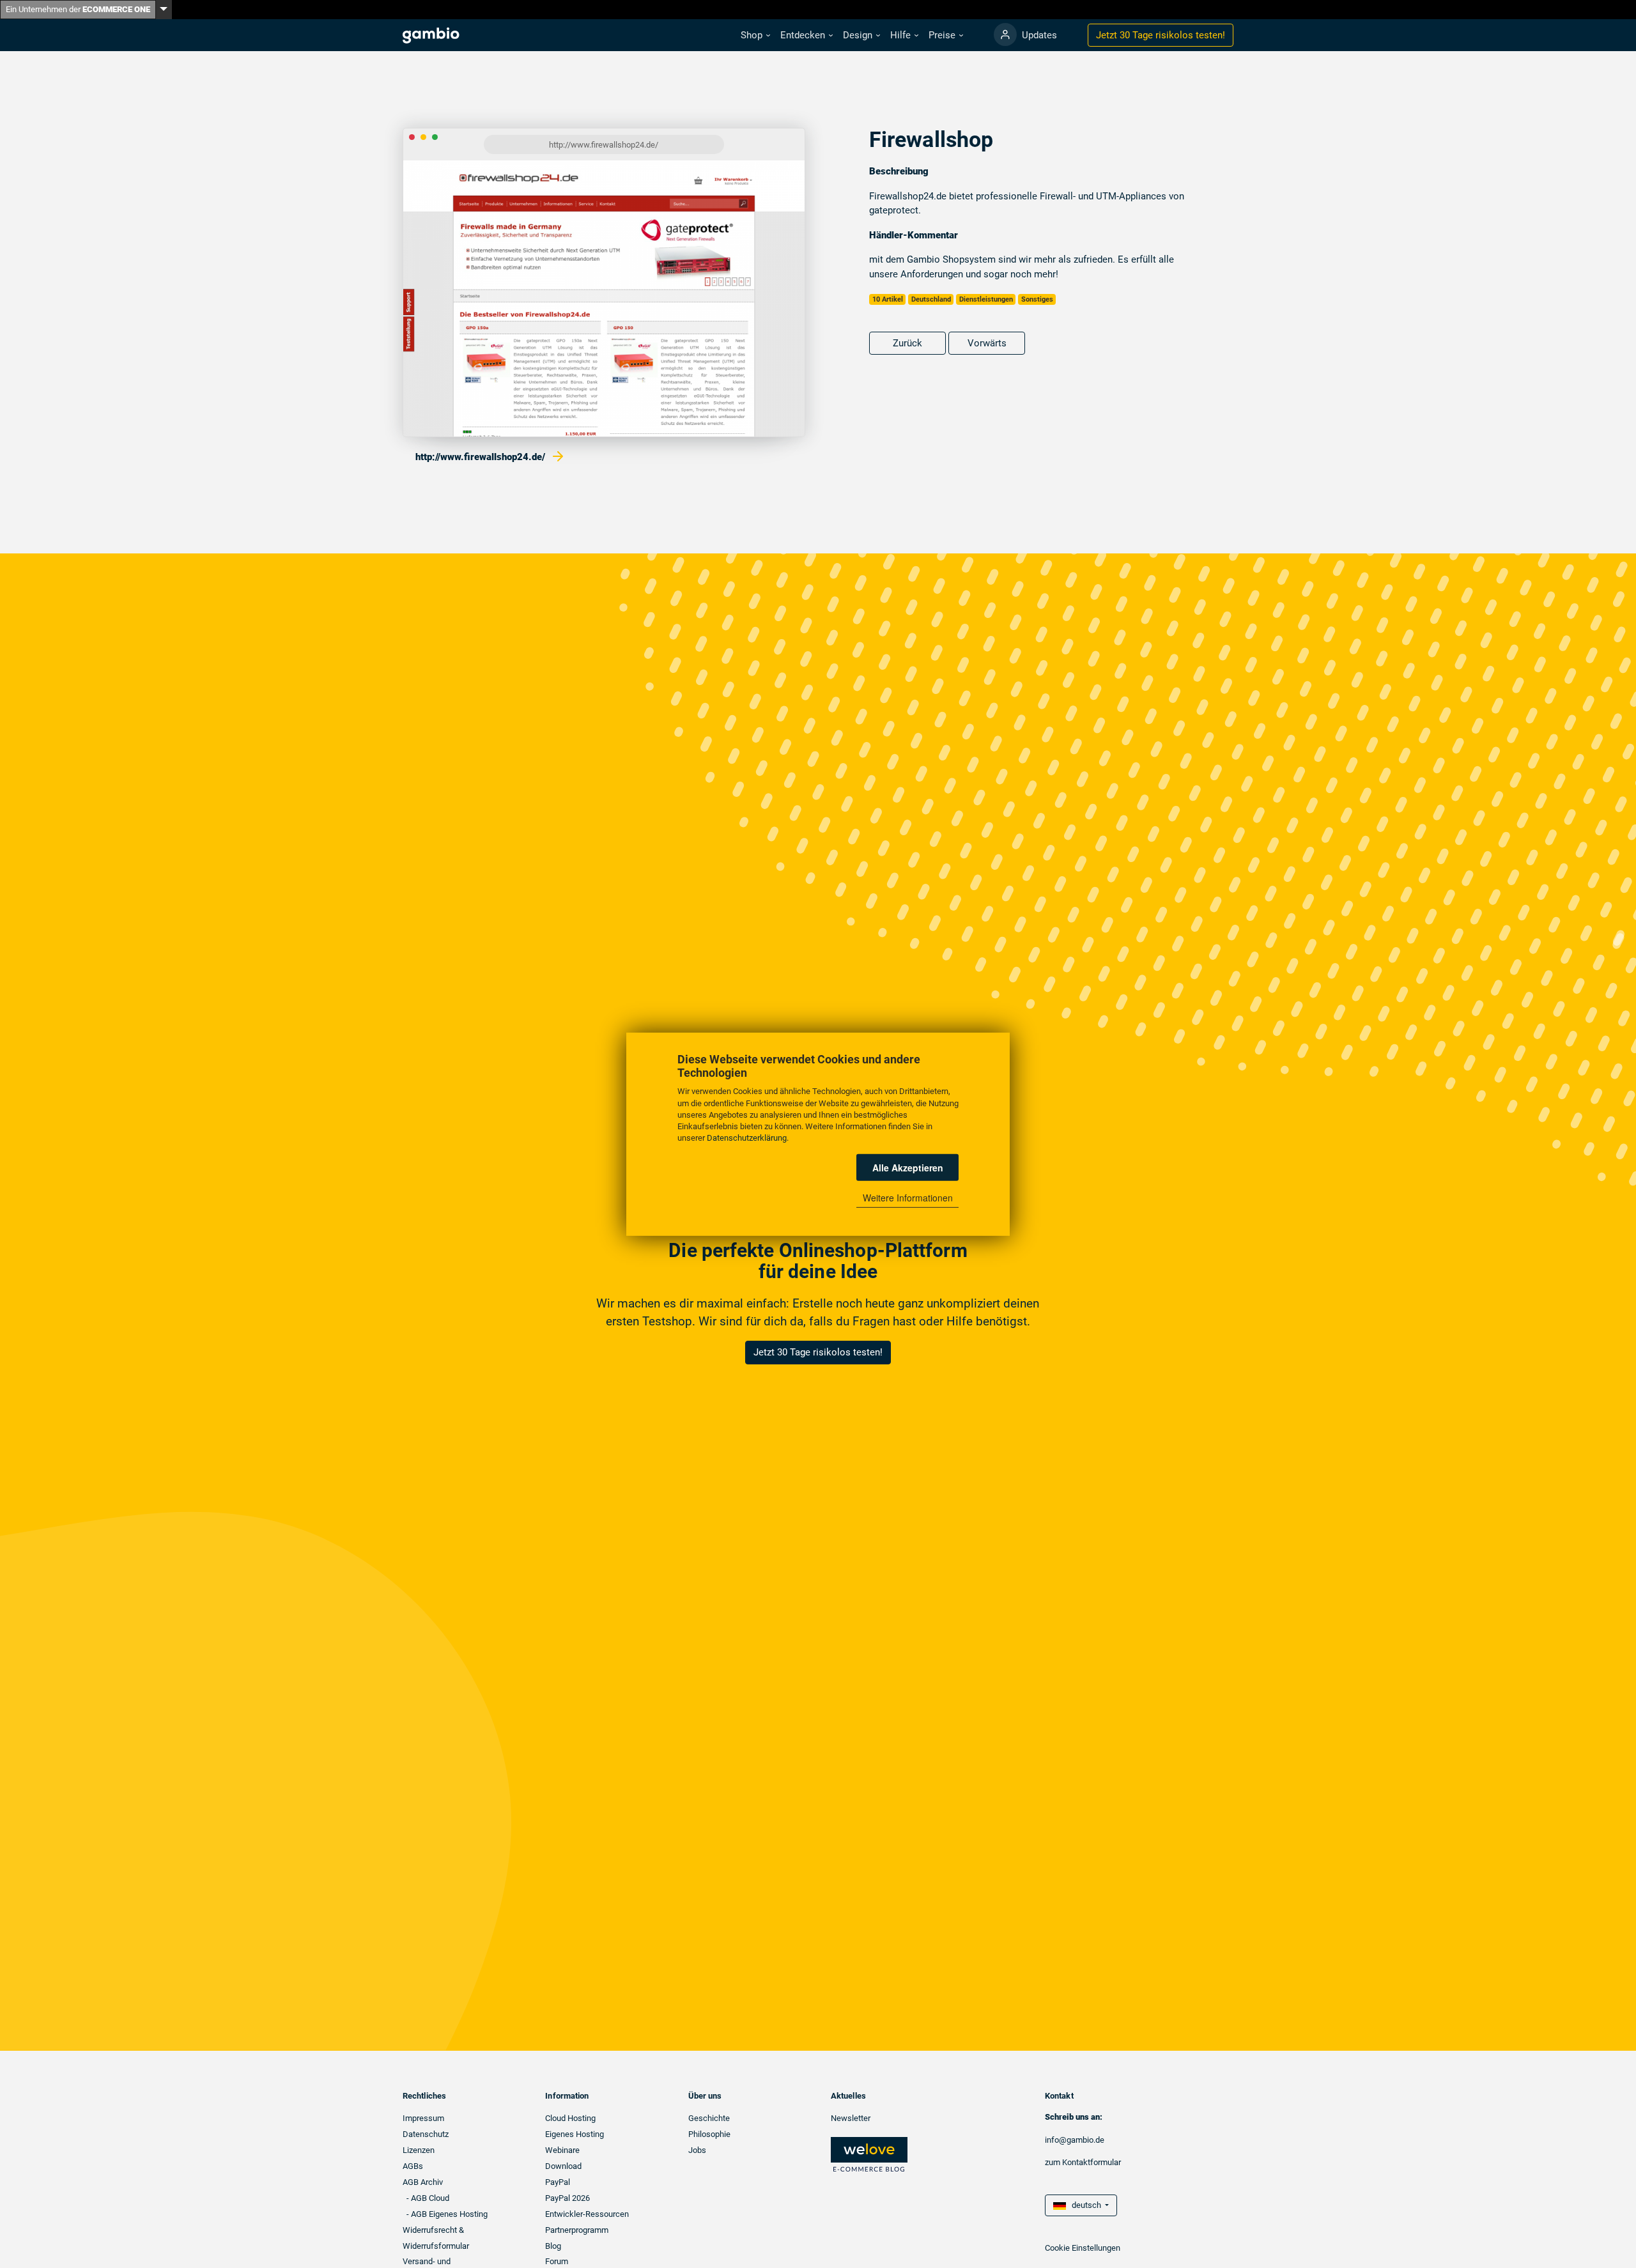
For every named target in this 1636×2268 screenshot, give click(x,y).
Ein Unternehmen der (78, 9)
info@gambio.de (1075, 2140)
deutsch (1084, 2205)
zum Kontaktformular (1083, 2162)
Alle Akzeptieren (908, 1167)
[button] (755, 35)
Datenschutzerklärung (747, 1137)
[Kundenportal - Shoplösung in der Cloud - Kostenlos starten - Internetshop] (1005, 35)
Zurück (907, 343)
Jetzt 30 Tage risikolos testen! (818, 1352)
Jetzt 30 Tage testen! (1161, 35)
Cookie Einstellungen (1083, 2248)
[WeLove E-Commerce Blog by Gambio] (869, 2154)
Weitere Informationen (908, 1198)
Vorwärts (987, 343)
